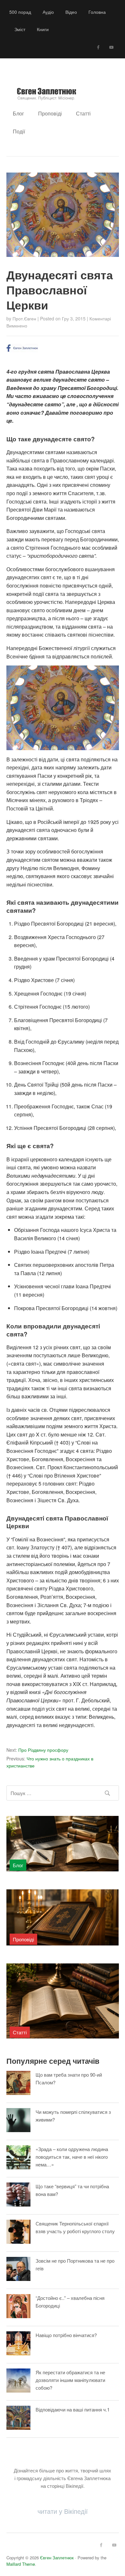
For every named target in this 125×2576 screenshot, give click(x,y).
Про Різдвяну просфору (37, 1750)
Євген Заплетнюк (57, 2558)
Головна (97, 12)
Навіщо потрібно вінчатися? (66, 2335)
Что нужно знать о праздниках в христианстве (50, 1762)
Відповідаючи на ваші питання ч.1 (73, 2409)
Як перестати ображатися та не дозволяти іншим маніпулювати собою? (70, 2380)
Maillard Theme (21, 2564)
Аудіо (48, 12)
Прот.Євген (24, 318)
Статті (83, 113)
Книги (43, 29)
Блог (18, 113)
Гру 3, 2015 (74, 318)
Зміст (20, 29)
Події (19, 131)
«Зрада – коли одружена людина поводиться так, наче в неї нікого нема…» (72, 2157)
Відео (71, 12)
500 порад (20, 12)
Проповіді (50, 113)
